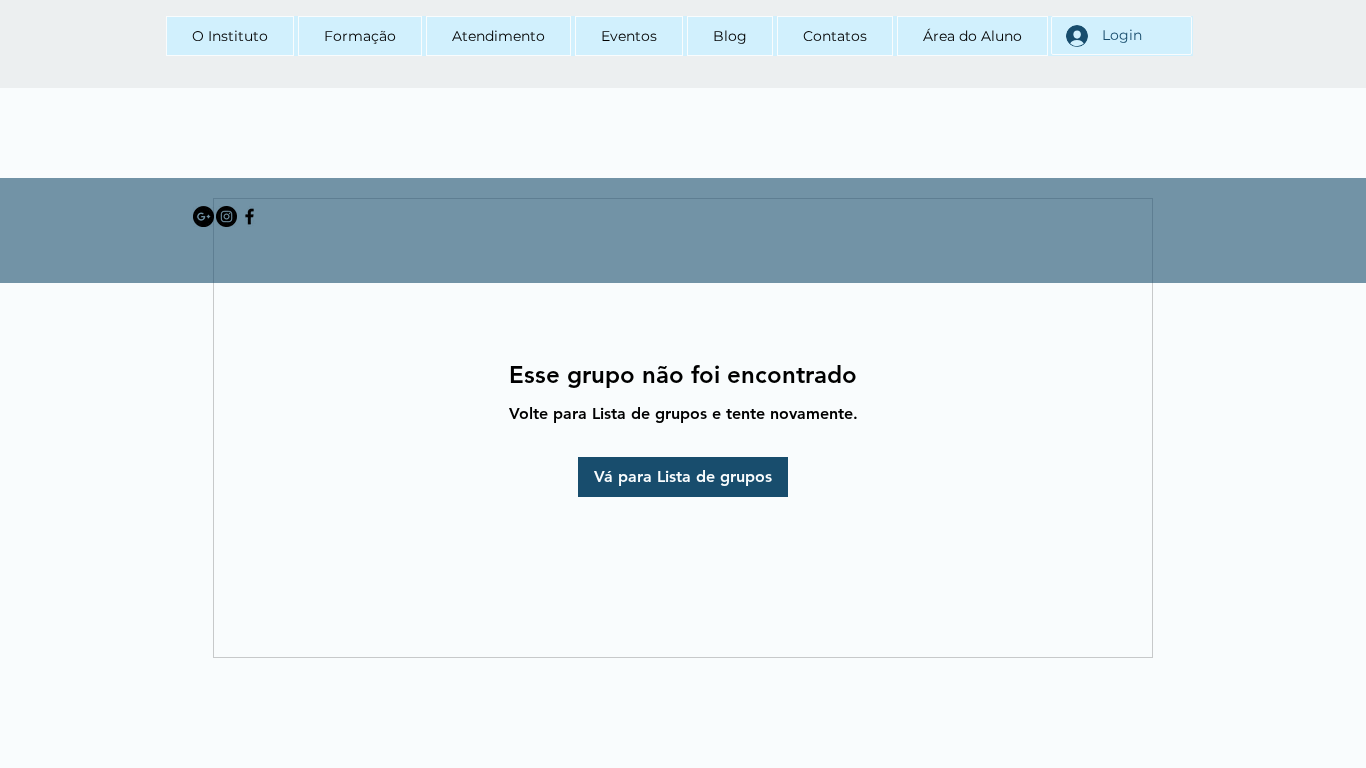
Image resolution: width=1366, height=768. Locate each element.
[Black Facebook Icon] (249, 216)
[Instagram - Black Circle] (226, 216)
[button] (360, 36)
